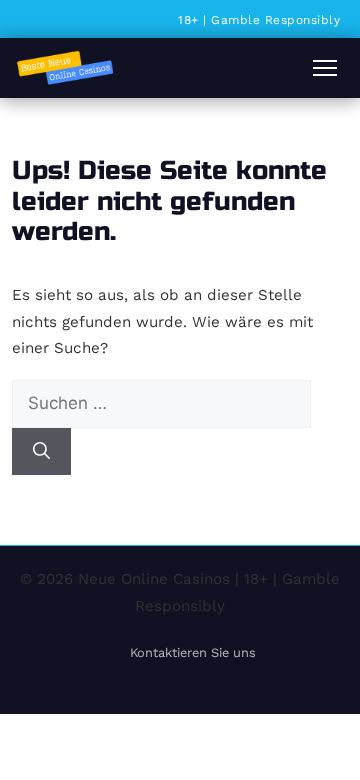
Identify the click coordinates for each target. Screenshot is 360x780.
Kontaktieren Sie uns (193, 652)
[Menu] (325, 68)
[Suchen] (41, 452)
